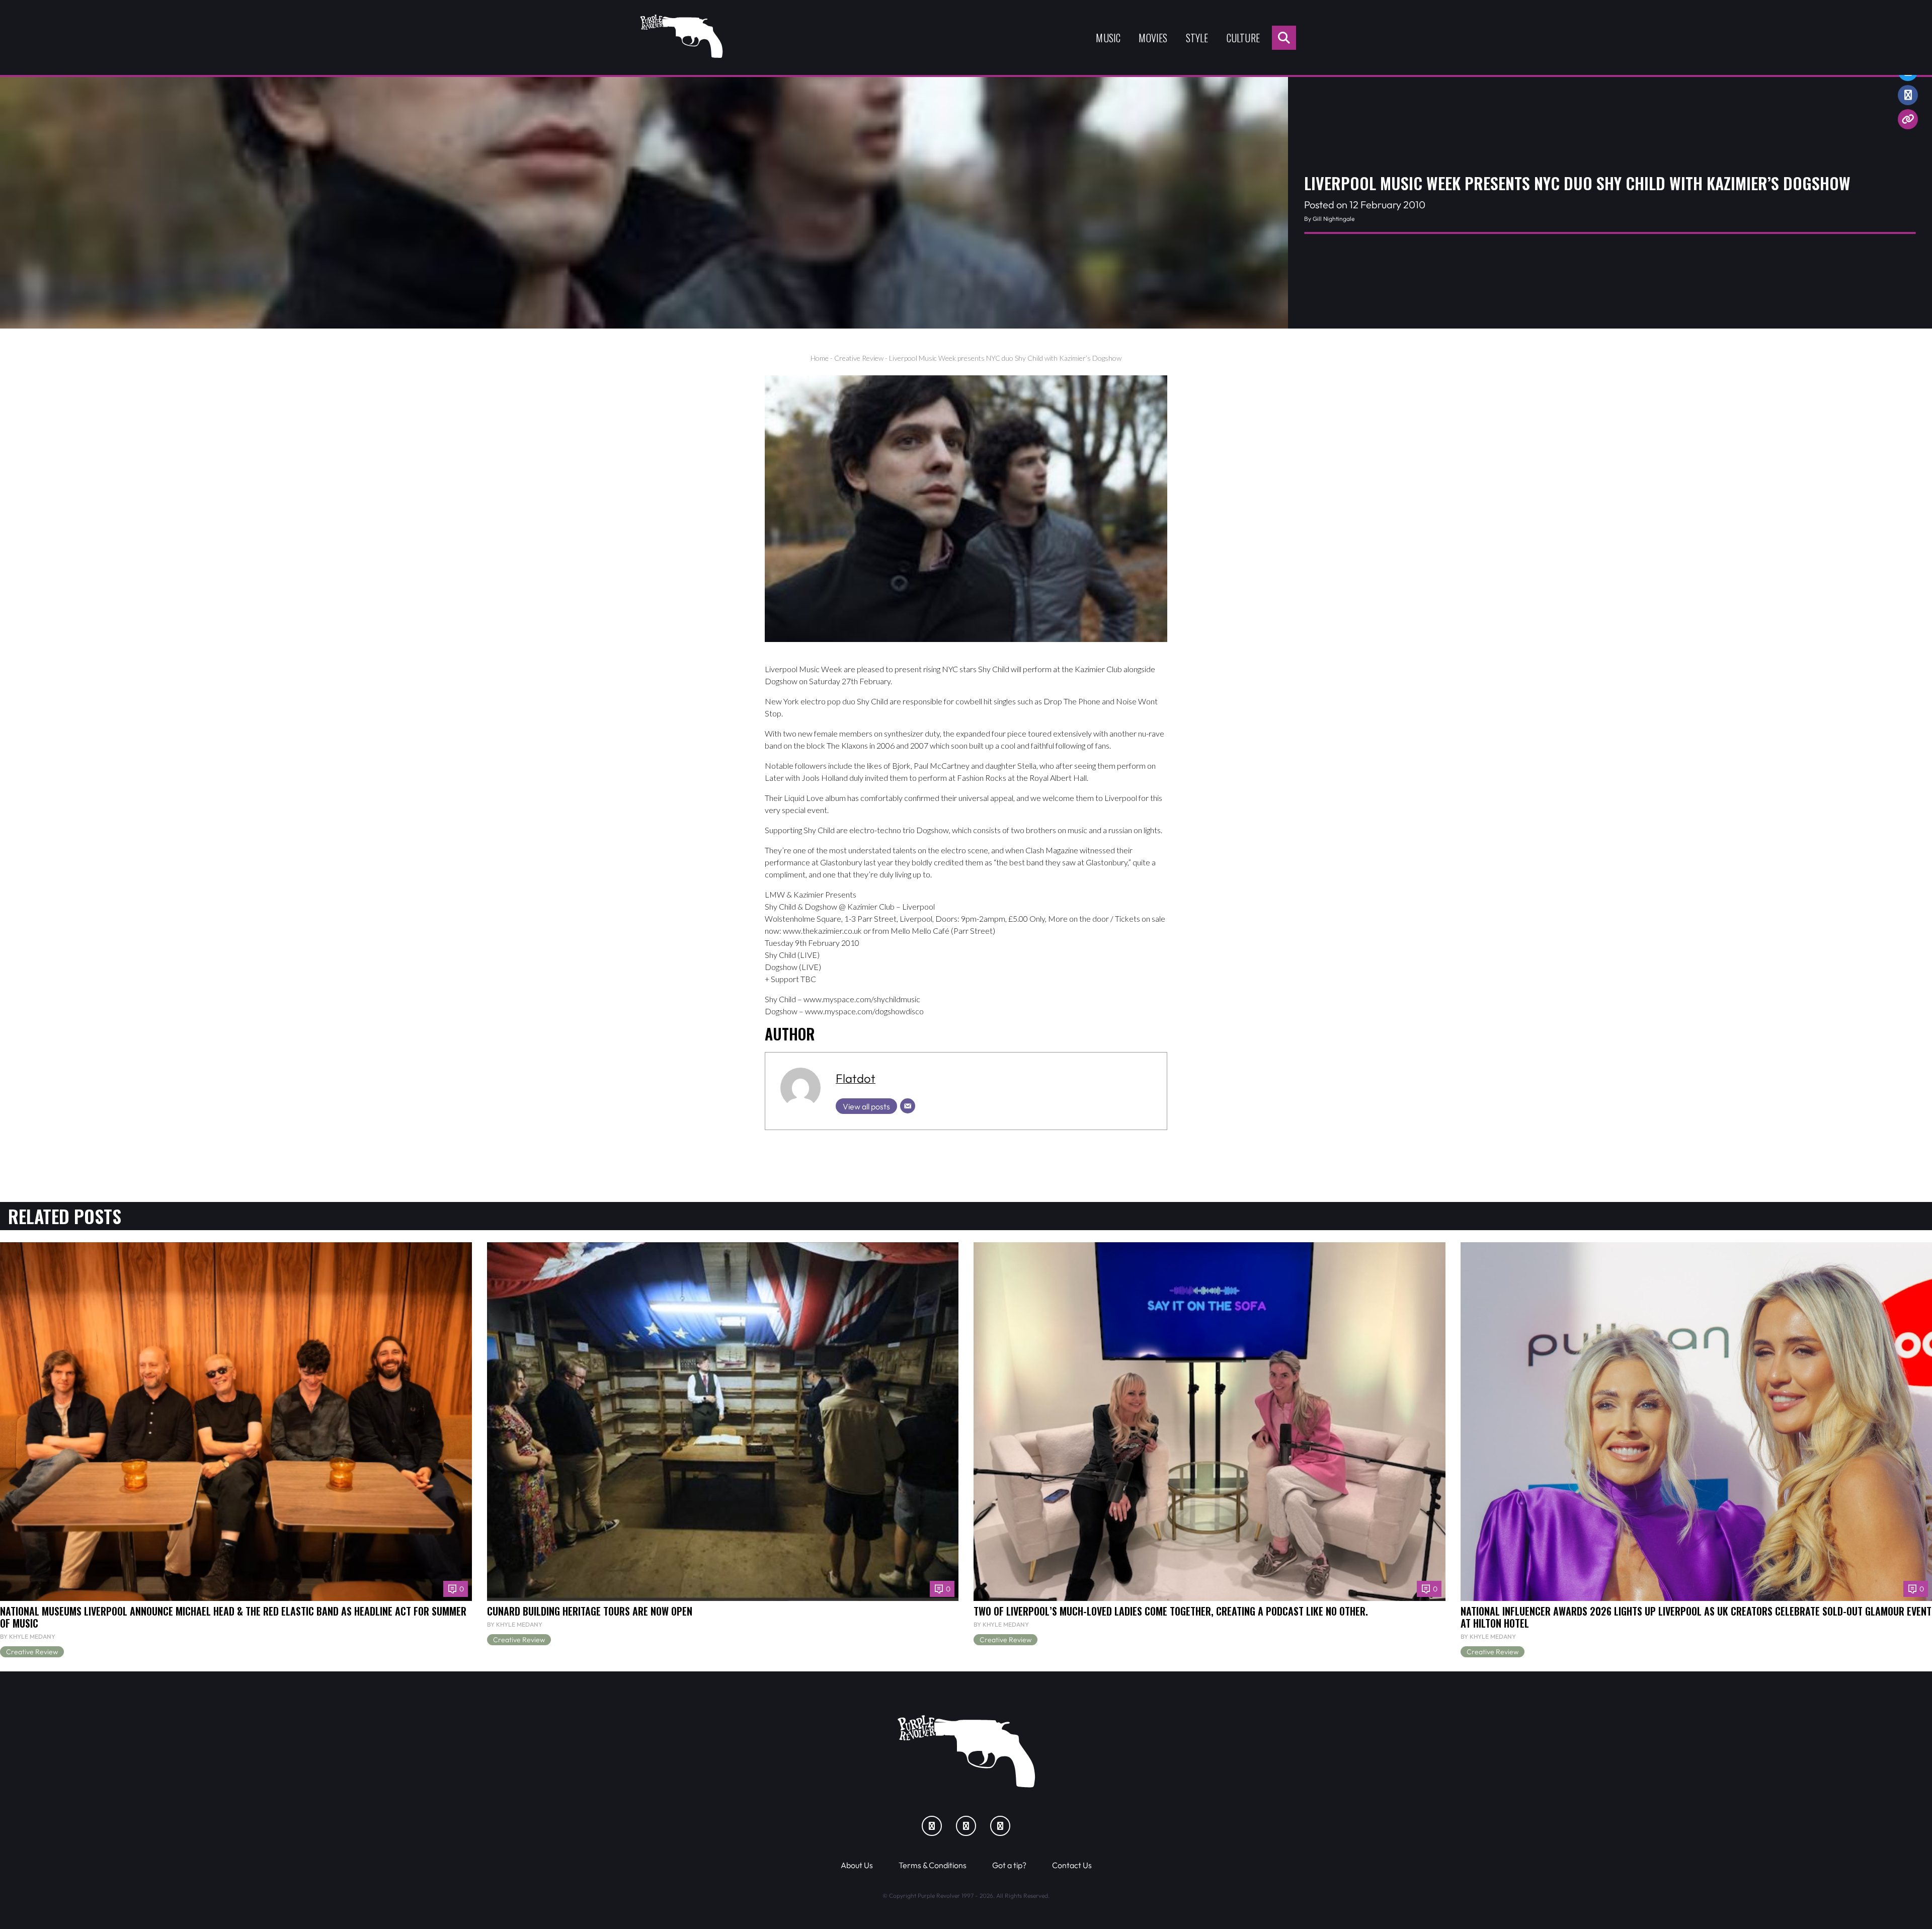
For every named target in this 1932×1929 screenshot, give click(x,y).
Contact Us (1072, 1865)
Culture (1243, 38)
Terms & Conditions (933, 1865)
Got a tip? (1009, 1865)
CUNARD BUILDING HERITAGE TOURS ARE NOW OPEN (590, 1611)
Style (1197, 38)
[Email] (908, 1106)
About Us (857, 1865)
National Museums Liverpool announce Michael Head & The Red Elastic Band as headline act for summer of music (233, 1617)
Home (820, 358)
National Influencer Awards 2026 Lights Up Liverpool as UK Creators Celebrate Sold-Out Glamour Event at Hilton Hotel (1696, 1617)
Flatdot (856, 1078)
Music (1108, 38)
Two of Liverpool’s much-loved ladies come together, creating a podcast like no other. (1171, 1611)
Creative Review (859, 358)
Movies (1153, 38)
